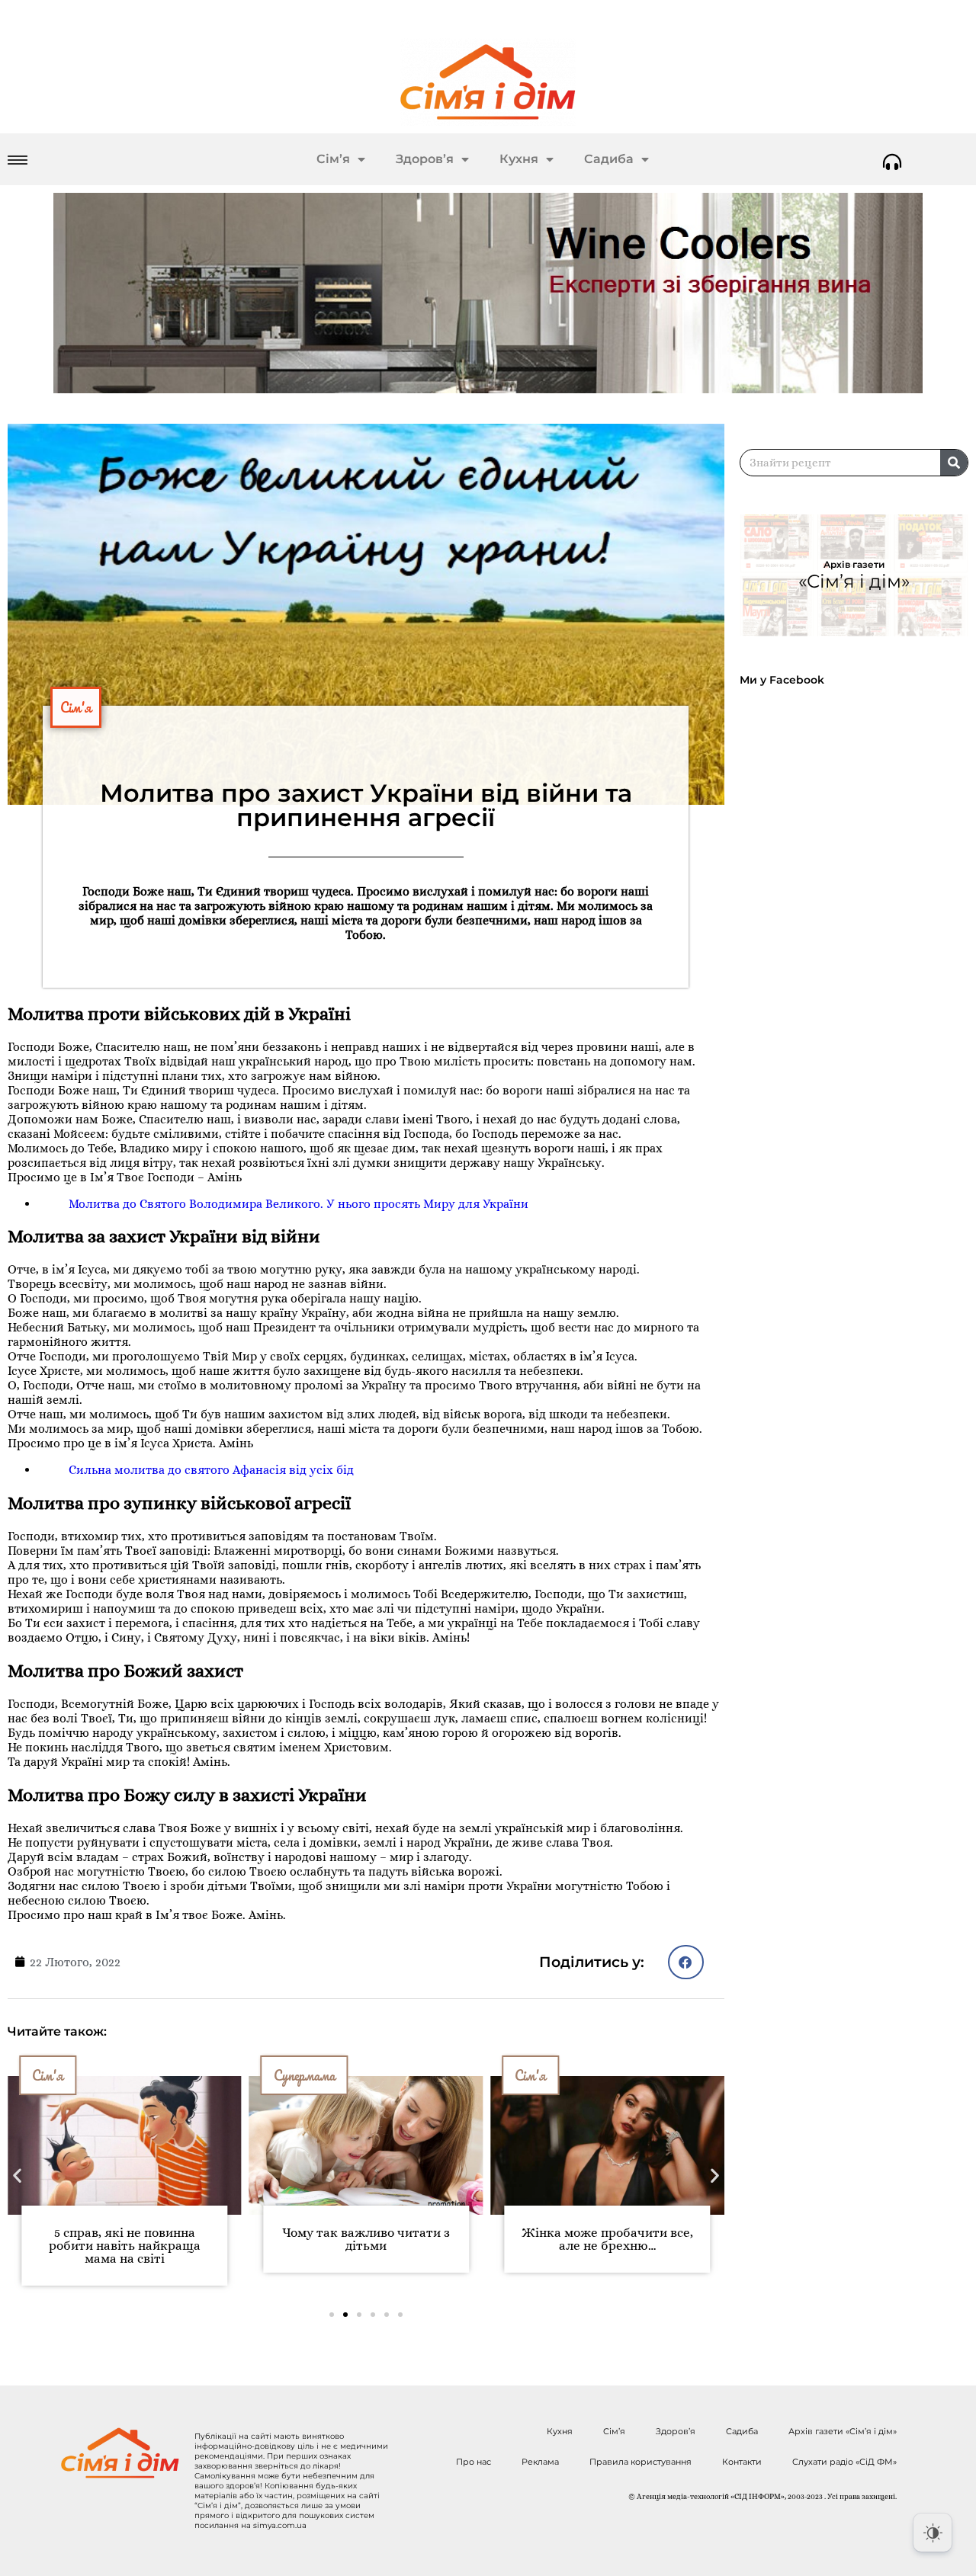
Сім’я (333, 159)
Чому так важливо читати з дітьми (130, 2239)
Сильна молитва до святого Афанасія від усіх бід (211, 1470)
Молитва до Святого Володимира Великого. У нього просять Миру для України (299, 1204)
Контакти (742, 2462)
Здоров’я (425, 159)
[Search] (954, 463)
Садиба (609, 159)
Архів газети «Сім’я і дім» (843, 2431)
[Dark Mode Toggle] (933, 2533)
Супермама (69, 2075)
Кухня (519, 159)
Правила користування (640, 2462)
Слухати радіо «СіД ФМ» (844, 2462)
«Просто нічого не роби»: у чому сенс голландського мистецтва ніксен (613, 2246)
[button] (686, 1962)
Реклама (540, 2462)
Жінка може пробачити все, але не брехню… (372, 2239)
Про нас (474, 2462)
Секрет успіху (557, 2075)
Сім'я (76, 707)
